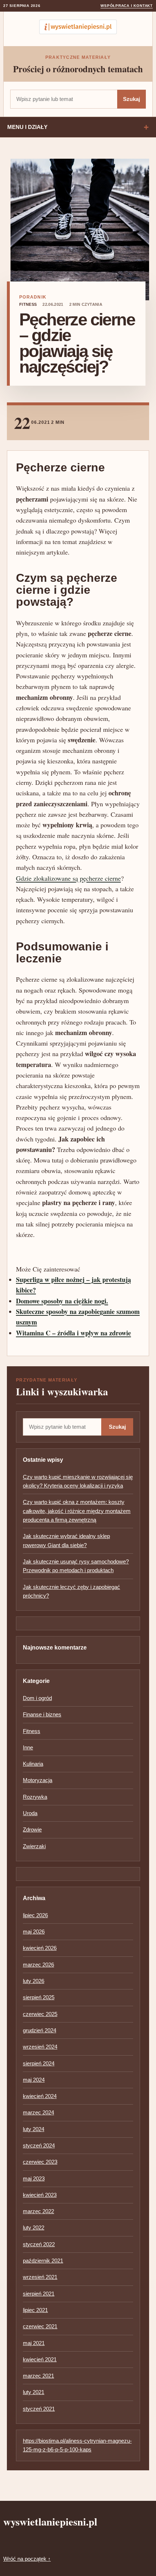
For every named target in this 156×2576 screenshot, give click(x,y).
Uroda (30, 1813)
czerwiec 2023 (40, 2162)
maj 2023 (34, 2179)
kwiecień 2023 (40, 2195)
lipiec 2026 (35, 1915)
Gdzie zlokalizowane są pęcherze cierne (68, 878)
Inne (28, 1747)
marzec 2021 (38, 2376)
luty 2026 (34, 1981)
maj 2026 (34, 1932)
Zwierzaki (34, 1846)
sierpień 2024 (39, 2063)
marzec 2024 (38, 2112)
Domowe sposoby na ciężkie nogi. (62, 1301)
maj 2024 (34, 2080)
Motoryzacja (38, 1780)
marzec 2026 (38, 1965)
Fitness (28, 304)
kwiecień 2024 (40, 2096)
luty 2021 (34, 2392)
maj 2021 (34, 2343)
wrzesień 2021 (40, 2277)
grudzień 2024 (40, 2030)
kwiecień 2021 (40, 2359)
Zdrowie (32, 1829)
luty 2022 (34, 2228)
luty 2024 (34, 2129)
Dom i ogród (37, 1698)
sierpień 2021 (39, 2294)
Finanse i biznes (42, 1714)
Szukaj (132, 99)
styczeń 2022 (39, 2244)
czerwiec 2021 (40, 2326)
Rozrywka (35, 1797)
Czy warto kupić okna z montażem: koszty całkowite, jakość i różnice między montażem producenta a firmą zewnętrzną (77, 1511)
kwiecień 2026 (40, 1948)
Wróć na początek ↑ (27, 2559)
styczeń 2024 (39, 2145)
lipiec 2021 (35, 2310)
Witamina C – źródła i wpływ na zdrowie (73, 1333)
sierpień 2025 (39, 1997)
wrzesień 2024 (40, 2047)
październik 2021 (43, 2261)
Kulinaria (33, 1764)
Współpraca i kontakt (127, 6)
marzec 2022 (38, 2211)
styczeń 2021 (39, 2409)
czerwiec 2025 (40, 2014)
